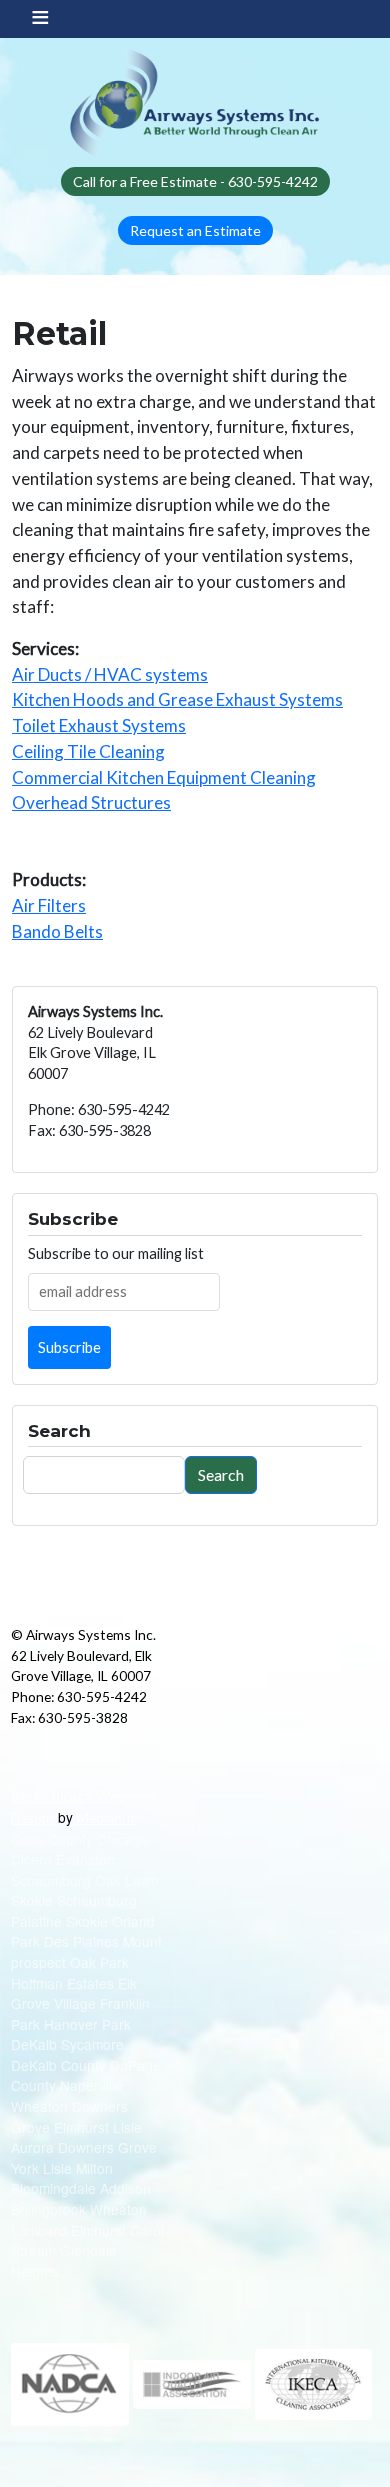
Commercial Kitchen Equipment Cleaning (164, 777)
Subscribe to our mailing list (116, 1253)
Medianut (106, 1817)
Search (221, 1474)
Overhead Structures (91, 802)
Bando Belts (57, 931)
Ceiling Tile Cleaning (88, 751)
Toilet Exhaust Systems (99, 725)
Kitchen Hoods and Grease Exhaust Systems (177, 699)
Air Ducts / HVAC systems (110, 674)
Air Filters (49, 905)
